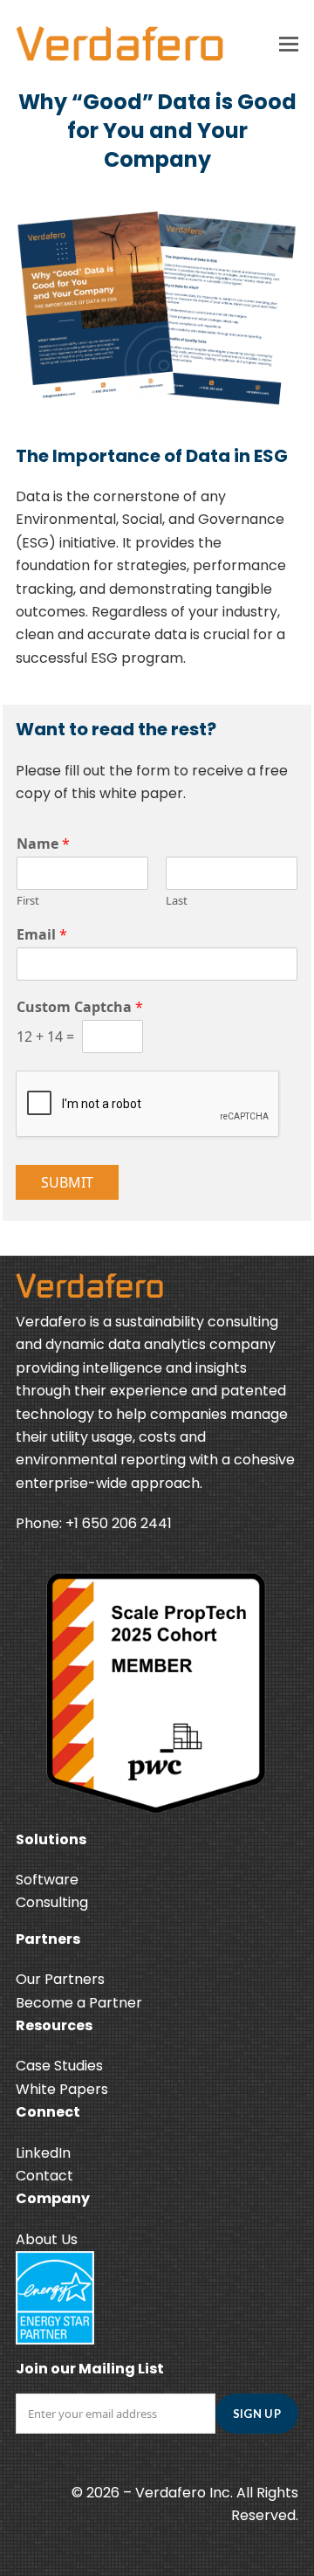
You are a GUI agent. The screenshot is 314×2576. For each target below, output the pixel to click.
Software (47, 1880)
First (28, 901)
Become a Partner (79, 2003)
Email (42, 935)
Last (177, 901)
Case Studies (59, 2066)
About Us (47, 2239)
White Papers (62, 2089)
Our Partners (60, 1979)
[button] (289, 44)
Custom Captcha (80, 1007)
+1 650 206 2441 (119, 1523)
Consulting (52, 1902)
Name (43, 844)
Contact (44, 2176)
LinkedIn (43, 2153)
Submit (67, 1182)
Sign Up (257, 2414)
